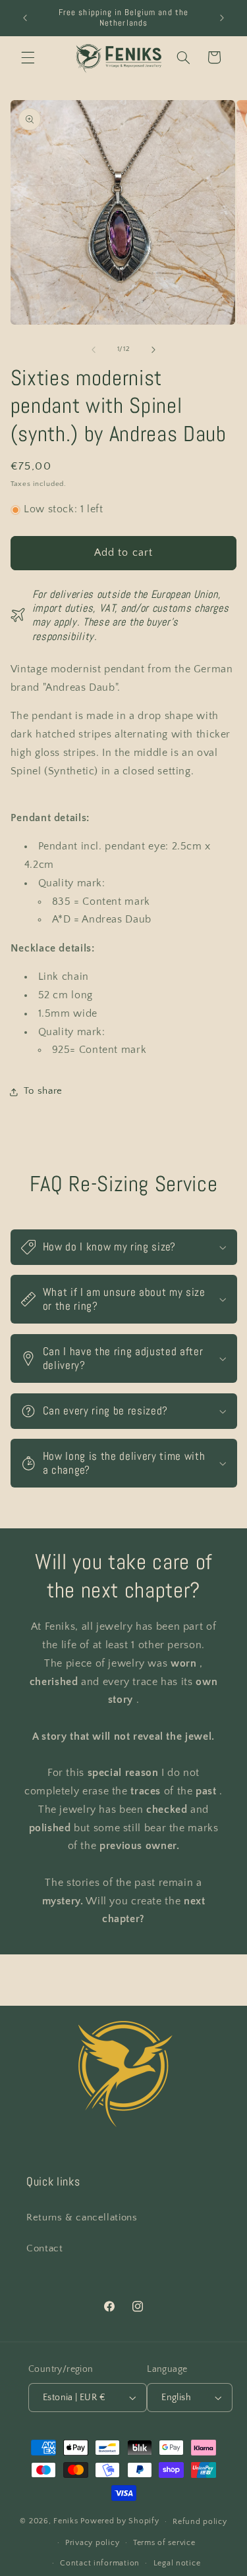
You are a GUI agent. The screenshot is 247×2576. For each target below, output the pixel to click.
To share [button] (43, 1091)
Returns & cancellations (82, 2218)
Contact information (100, 2563)
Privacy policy (92, 2543)
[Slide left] (94, 350)
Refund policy (200, 2522)
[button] (28, 57)
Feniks (66, 2521)
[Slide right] (153, 350)
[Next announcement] (222, 18)
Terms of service (164, 2543)
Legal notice (177, 2563)
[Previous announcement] (25, 18)
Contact (44, 2249)
